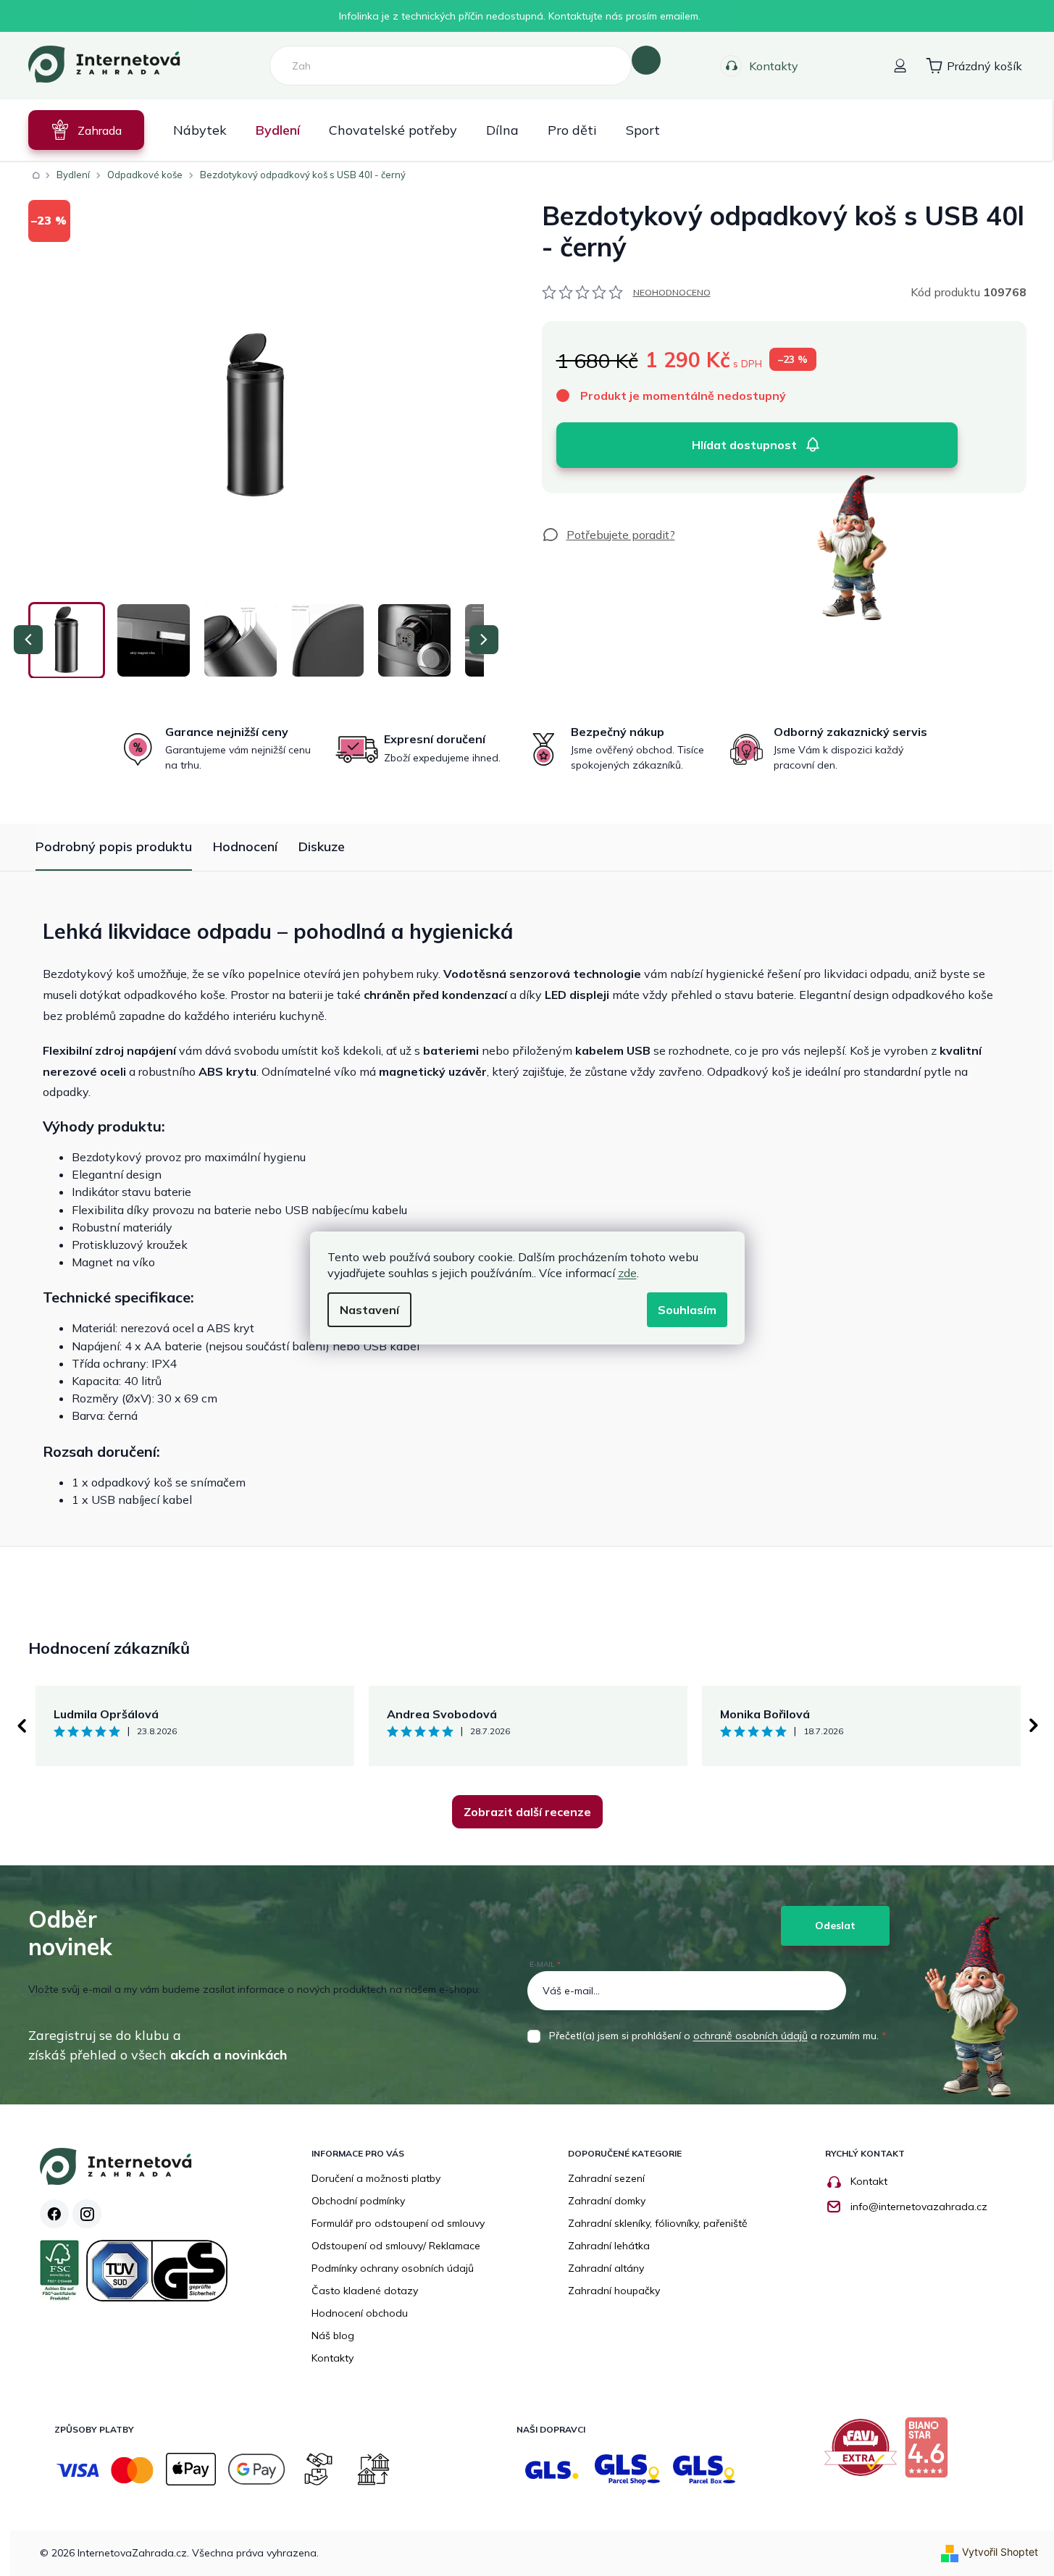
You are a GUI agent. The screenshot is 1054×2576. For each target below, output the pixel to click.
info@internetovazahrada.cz (919, 2207)
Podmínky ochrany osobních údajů (393, 2268)
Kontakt (869, 2181)
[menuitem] (86, 130)
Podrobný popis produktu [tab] (114, 846)
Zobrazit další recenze (527, 1812)
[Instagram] (87, 2214)
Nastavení (369, 1310)
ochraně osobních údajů (750, 2036)
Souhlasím (687, 1310)
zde (627, 1273)
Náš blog (333, 2335)
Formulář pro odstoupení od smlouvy (398, 2223)
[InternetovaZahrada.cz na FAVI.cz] (864, 2453)
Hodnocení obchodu (360, 2313)
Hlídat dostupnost (744, 445)
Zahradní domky (607, 2201)
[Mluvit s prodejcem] (608, 535)
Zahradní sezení (606, 2178)
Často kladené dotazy (365, 2291)
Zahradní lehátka (609, 2246)
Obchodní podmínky (358, 2201)
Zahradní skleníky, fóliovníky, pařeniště (658, 2223)
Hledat (646, 60)
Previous (21, 1726)
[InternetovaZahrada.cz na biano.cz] (930, 2453)
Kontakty (774, 66)
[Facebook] (54, 2214)
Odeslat (835, 1925)
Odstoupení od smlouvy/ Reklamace (396, 2246)
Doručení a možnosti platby (376, 2178)
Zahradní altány (606, 2268)
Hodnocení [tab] (245, 846)
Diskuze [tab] (322, 846)
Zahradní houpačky (614, 2291)
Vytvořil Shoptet (1000, 2552)
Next (1034, 1726)
